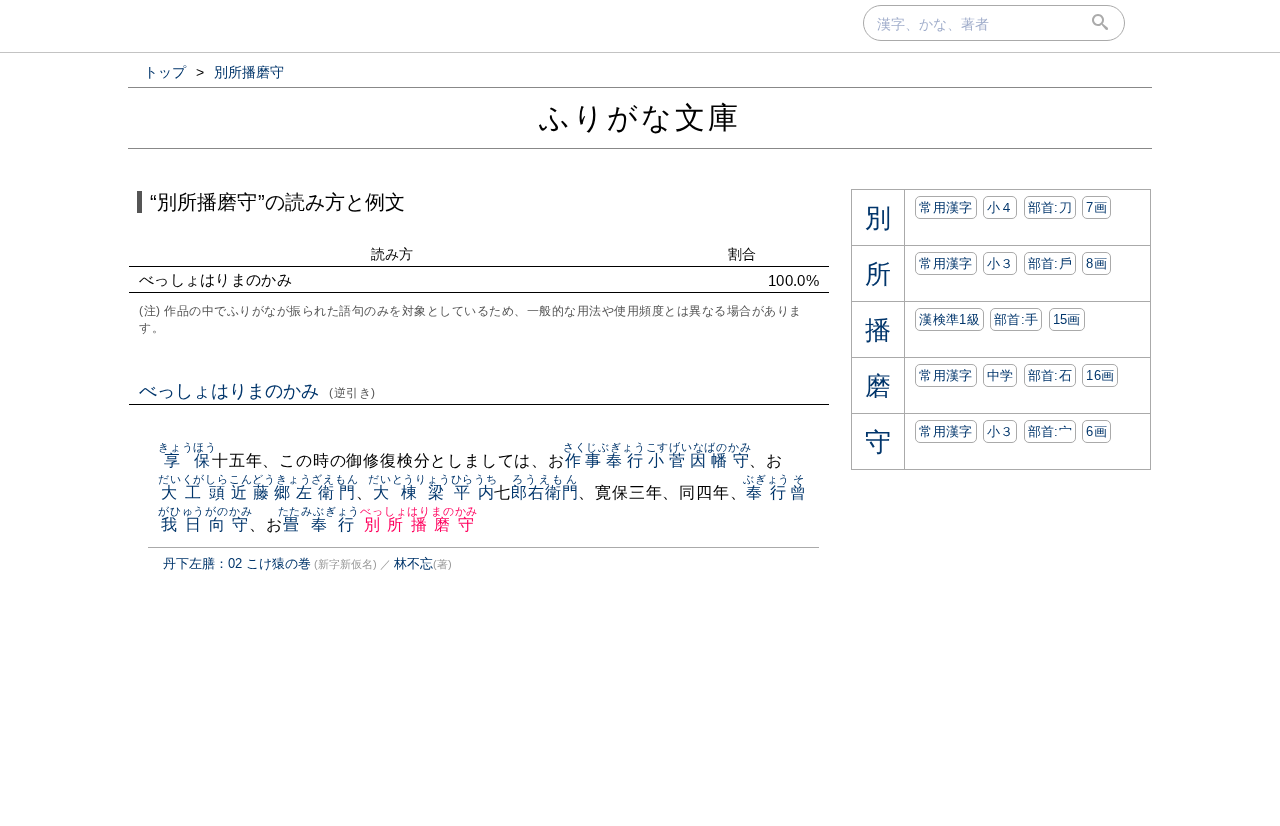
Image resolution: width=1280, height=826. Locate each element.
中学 (1000, 375)
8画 (1096, 263)
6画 (1096, 431)
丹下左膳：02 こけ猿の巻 (237, 563)
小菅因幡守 (699, 460)
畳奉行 (319, 524)
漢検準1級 (949, 319)
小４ (1000, 207)
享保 (187, 460)
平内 (474, 492)
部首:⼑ (1050, 207)
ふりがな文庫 (640, 117)
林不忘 (413, 563)
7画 (1096, 207)
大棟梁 (409, 492)
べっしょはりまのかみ (257, 391)
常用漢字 (945, 207)
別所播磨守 (419, 524)
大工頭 (193, 492)
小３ (1000, 263)
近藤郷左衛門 (294, 492)
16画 (1100, 375)
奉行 (766, 492)
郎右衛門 (544, 492)
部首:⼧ (1050, 431)
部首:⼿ (1016, 319)
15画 (1067, 319)
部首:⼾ (1050, 263)
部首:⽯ (1050, 375)
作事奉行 (604, 460)
